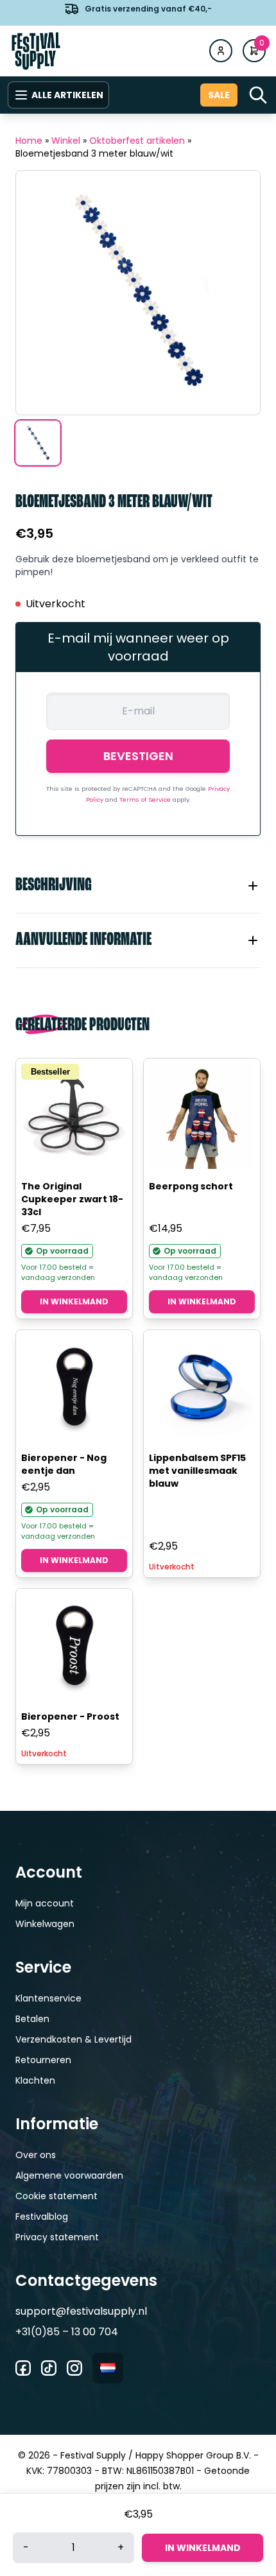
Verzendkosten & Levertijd (73, 2039)
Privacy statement (57, 2237)
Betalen (32, 2019)
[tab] (138, 886)
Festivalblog (42, 2217)
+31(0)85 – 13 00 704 (67, 2332)
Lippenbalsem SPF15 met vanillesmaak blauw (197, 1471)
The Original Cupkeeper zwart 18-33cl (72, 1199)
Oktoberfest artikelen (137, 141)
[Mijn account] (221, 51)
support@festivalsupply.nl (81, 2311)
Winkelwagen (45, 1924)
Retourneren (43, 2060)
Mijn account (45, 1903)
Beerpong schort (191, 1186)
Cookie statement (56, 2196)
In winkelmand (74, 1301)
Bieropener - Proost (70, 1716)
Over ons (36, 2155)
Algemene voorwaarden (69, 2175)
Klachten (35, 2080)
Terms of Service (146, 800)
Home (29, 141)
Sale (219, 95)
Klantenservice (48, 1998)
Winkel (66, 141)
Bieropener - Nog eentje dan (64, 1464)
